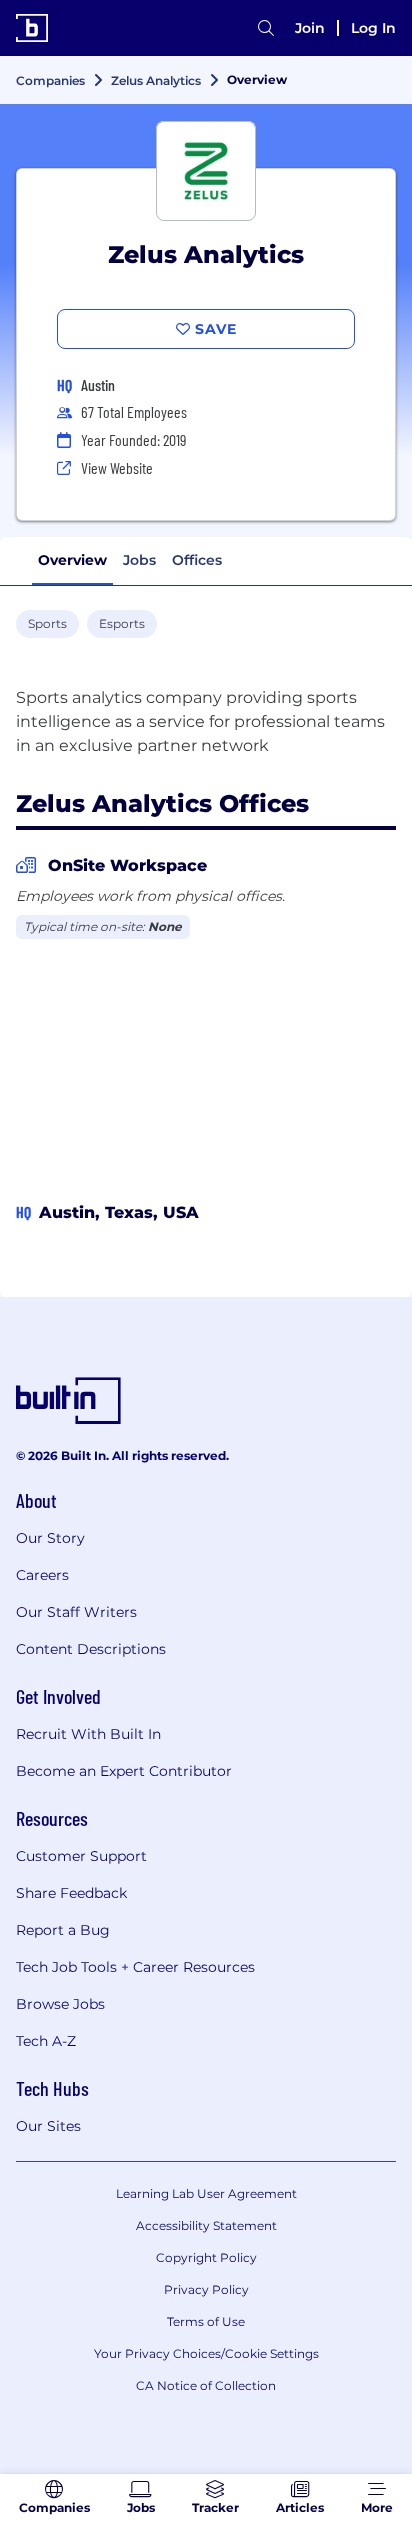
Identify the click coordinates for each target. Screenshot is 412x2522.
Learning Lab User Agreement (206, 2193)
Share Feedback (71, 1893)
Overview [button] (72, 560)
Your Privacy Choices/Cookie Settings (206, 2353)
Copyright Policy (206, 2257)
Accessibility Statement (206, 2225)
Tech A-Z (46, 2041)
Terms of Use (206, 2321)
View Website (117, 467)
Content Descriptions (91, 1649)
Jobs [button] (139, 560)
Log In (373, 28)
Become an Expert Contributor (124, 1771)
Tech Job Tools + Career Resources (135, 1967)
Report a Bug (63, 1930)
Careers (42, 1575)
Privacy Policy (206, 2289)
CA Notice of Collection (206, 2385)
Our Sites (48, 2126)
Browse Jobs (60, 2004)
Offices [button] (197, 560)
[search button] (266, 28)
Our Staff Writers (76, 1612)
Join (310, 28)
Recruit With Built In (88, 1734)
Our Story (50, 1538)
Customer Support (81, 1856)
